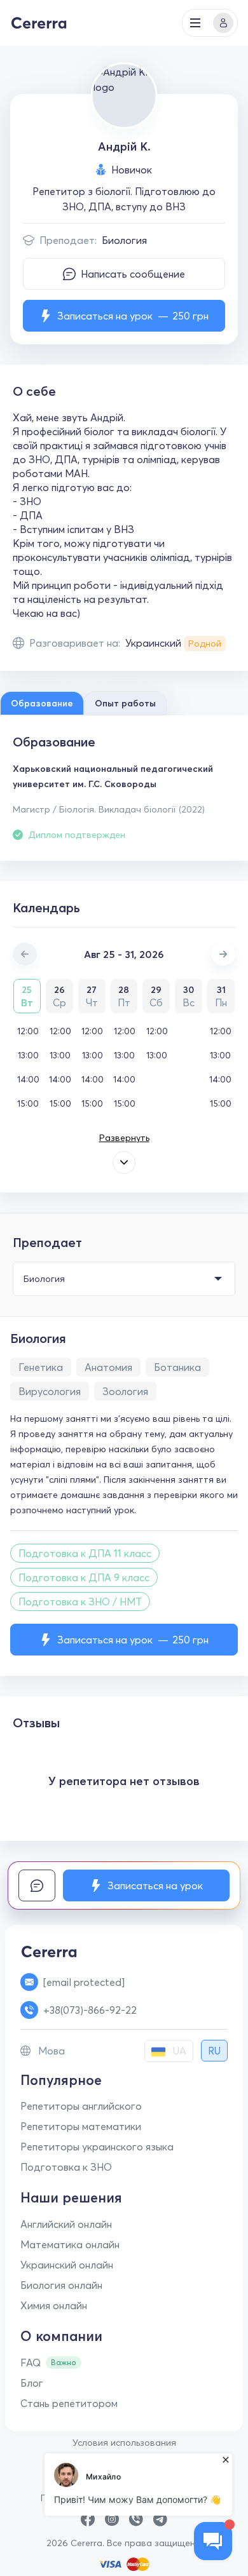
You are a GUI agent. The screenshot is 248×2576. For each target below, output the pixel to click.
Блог (32, 2383)
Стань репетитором (69, 2403)
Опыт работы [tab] (125, 703)
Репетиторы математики (81, 2126)
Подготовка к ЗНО (66, 2167)
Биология (124, 240)
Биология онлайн (61, 2285)
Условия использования (124, 2443)
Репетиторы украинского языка (97, 2147)
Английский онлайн (66, 2224)
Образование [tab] (42, 703)
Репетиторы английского (81, 2106)
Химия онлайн (54, 2305)
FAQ (31, 2363)
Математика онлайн (70, 2244)
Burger (195, 23)
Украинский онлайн (67, 2265)
